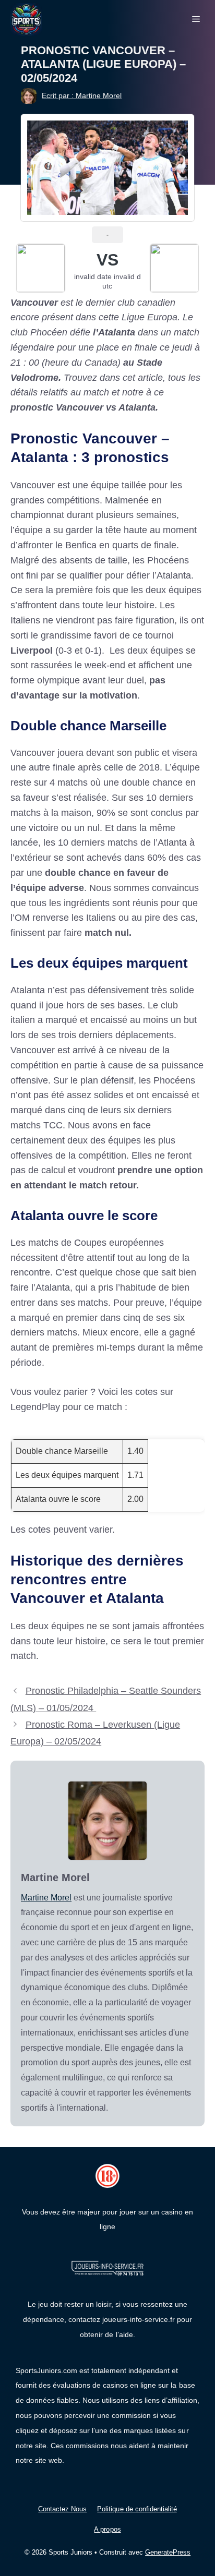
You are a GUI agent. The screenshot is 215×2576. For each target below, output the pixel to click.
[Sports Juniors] (26, 19)
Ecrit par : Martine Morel (82, 95)
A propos (107, 2529)
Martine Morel (46, 1898)
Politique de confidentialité (137, 2509)
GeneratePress (168, 2552)
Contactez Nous (62, 2509)
